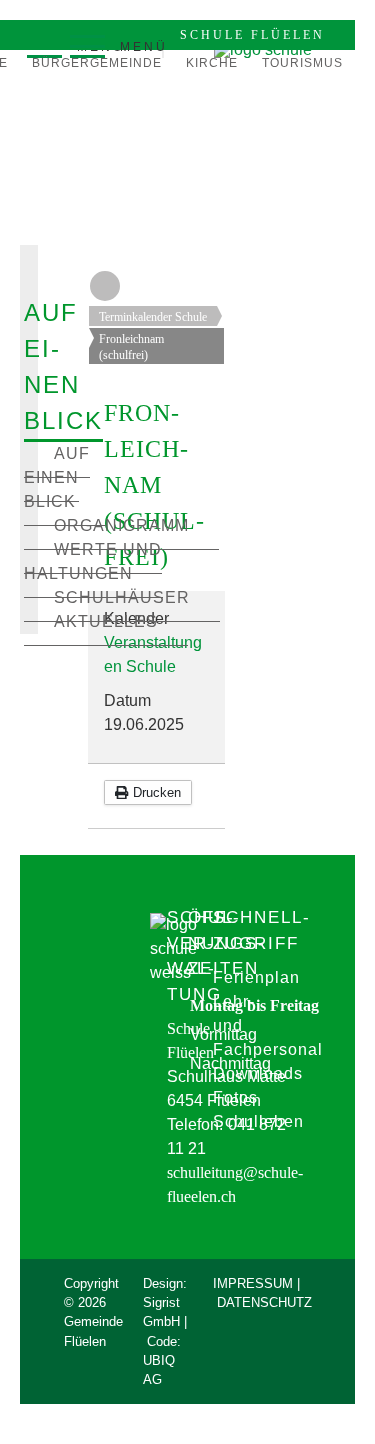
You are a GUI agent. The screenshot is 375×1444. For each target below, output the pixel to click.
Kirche (212, 63)
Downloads (258, 1073)
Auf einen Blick (57, 477)
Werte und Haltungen (93, 561)
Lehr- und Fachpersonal (268, 1025)
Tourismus (302, 63)
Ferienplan (256, 977)
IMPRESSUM (253, 1283)
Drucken (155, 792)
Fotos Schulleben (258, 1109)
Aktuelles (106, 621)
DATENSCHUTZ (264, 1302)
